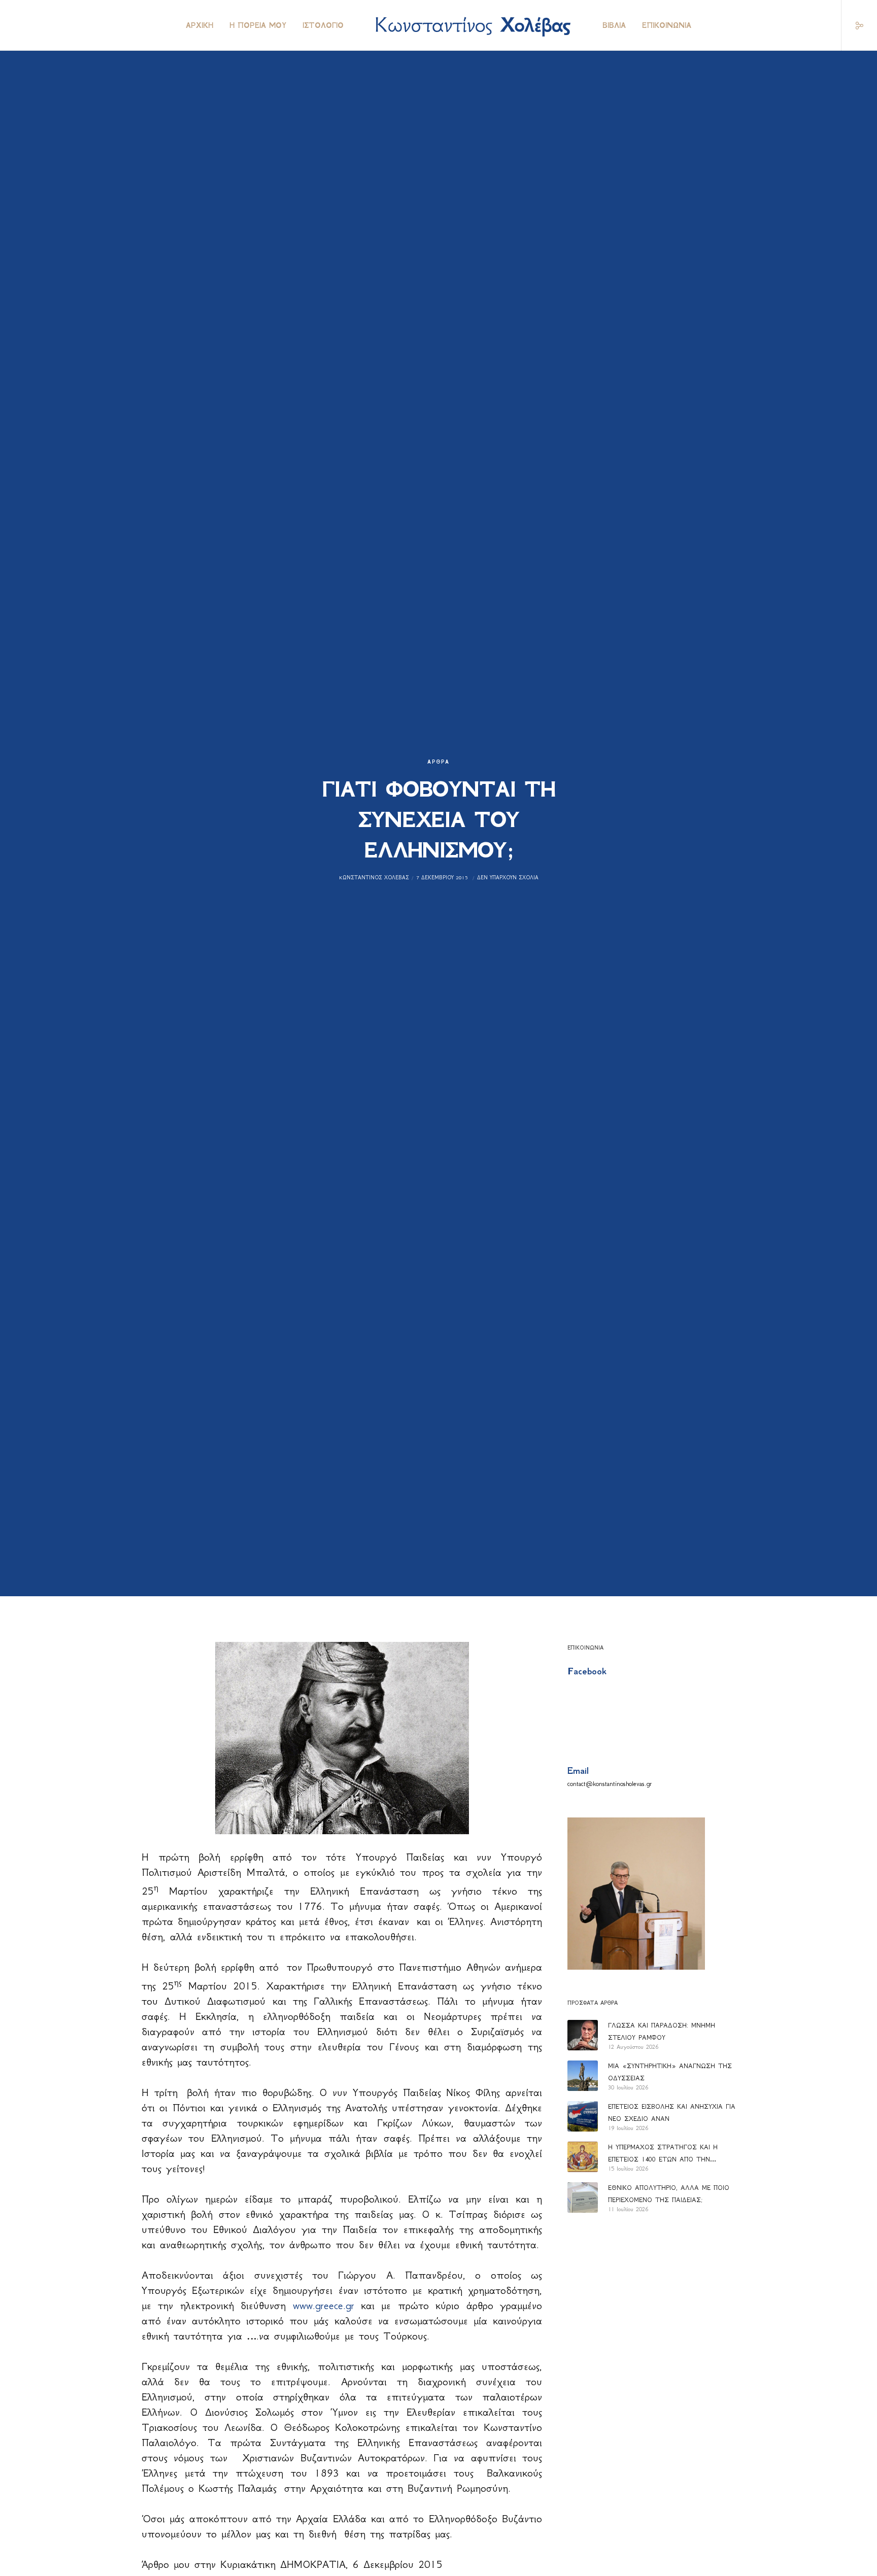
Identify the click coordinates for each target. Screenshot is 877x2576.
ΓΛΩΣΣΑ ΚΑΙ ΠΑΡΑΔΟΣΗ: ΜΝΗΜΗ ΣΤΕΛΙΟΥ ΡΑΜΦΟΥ (662, 2031)
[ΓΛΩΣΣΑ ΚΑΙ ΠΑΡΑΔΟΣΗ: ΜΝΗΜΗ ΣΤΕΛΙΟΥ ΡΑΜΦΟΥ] (583, 2035)
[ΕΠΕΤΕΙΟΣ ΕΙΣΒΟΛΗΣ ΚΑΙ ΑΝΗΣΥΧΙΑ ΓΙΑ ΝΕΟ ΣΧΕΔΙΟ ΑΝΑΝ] (583, 2116)
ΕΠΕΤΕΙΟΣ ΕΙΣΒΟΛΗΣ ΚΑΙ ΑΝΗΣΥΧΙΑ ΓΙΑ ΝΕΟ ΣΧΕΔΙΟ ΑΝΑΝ (672, 2113)
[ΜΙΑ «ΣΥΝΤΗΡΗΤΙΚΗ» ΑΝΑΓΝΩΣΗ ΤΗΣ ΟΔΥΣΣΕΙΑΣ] (583, 2076)
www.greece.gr (324, 2306)
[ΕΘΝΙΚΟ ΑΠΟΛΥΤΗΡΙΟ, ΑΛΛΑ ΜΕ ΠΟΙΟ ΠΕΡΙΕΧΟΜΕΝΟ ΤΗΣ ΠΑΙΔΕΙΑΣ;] (583, 2197)
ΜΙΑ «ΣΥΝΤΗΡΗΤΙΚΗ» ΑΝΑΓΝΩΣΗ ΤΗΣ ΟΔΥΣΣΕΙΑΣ (670, 2072)
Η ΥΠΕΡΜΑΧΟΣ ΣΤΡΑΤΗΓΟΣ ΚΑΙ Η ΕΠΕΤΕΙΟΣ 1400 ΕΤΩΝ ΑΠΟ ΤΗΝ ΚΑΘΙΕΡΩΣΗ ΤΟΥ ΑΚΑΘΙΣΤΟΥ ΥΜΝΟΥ (667, 2154)
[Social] (853, 25)
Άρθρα (438, 762)
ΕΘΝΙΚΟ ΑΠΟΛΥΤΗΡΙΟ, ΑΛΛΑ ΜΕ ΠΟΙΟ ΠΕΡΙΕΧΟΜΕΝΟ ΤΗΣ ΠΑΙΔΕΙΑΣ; (669, 2194)
